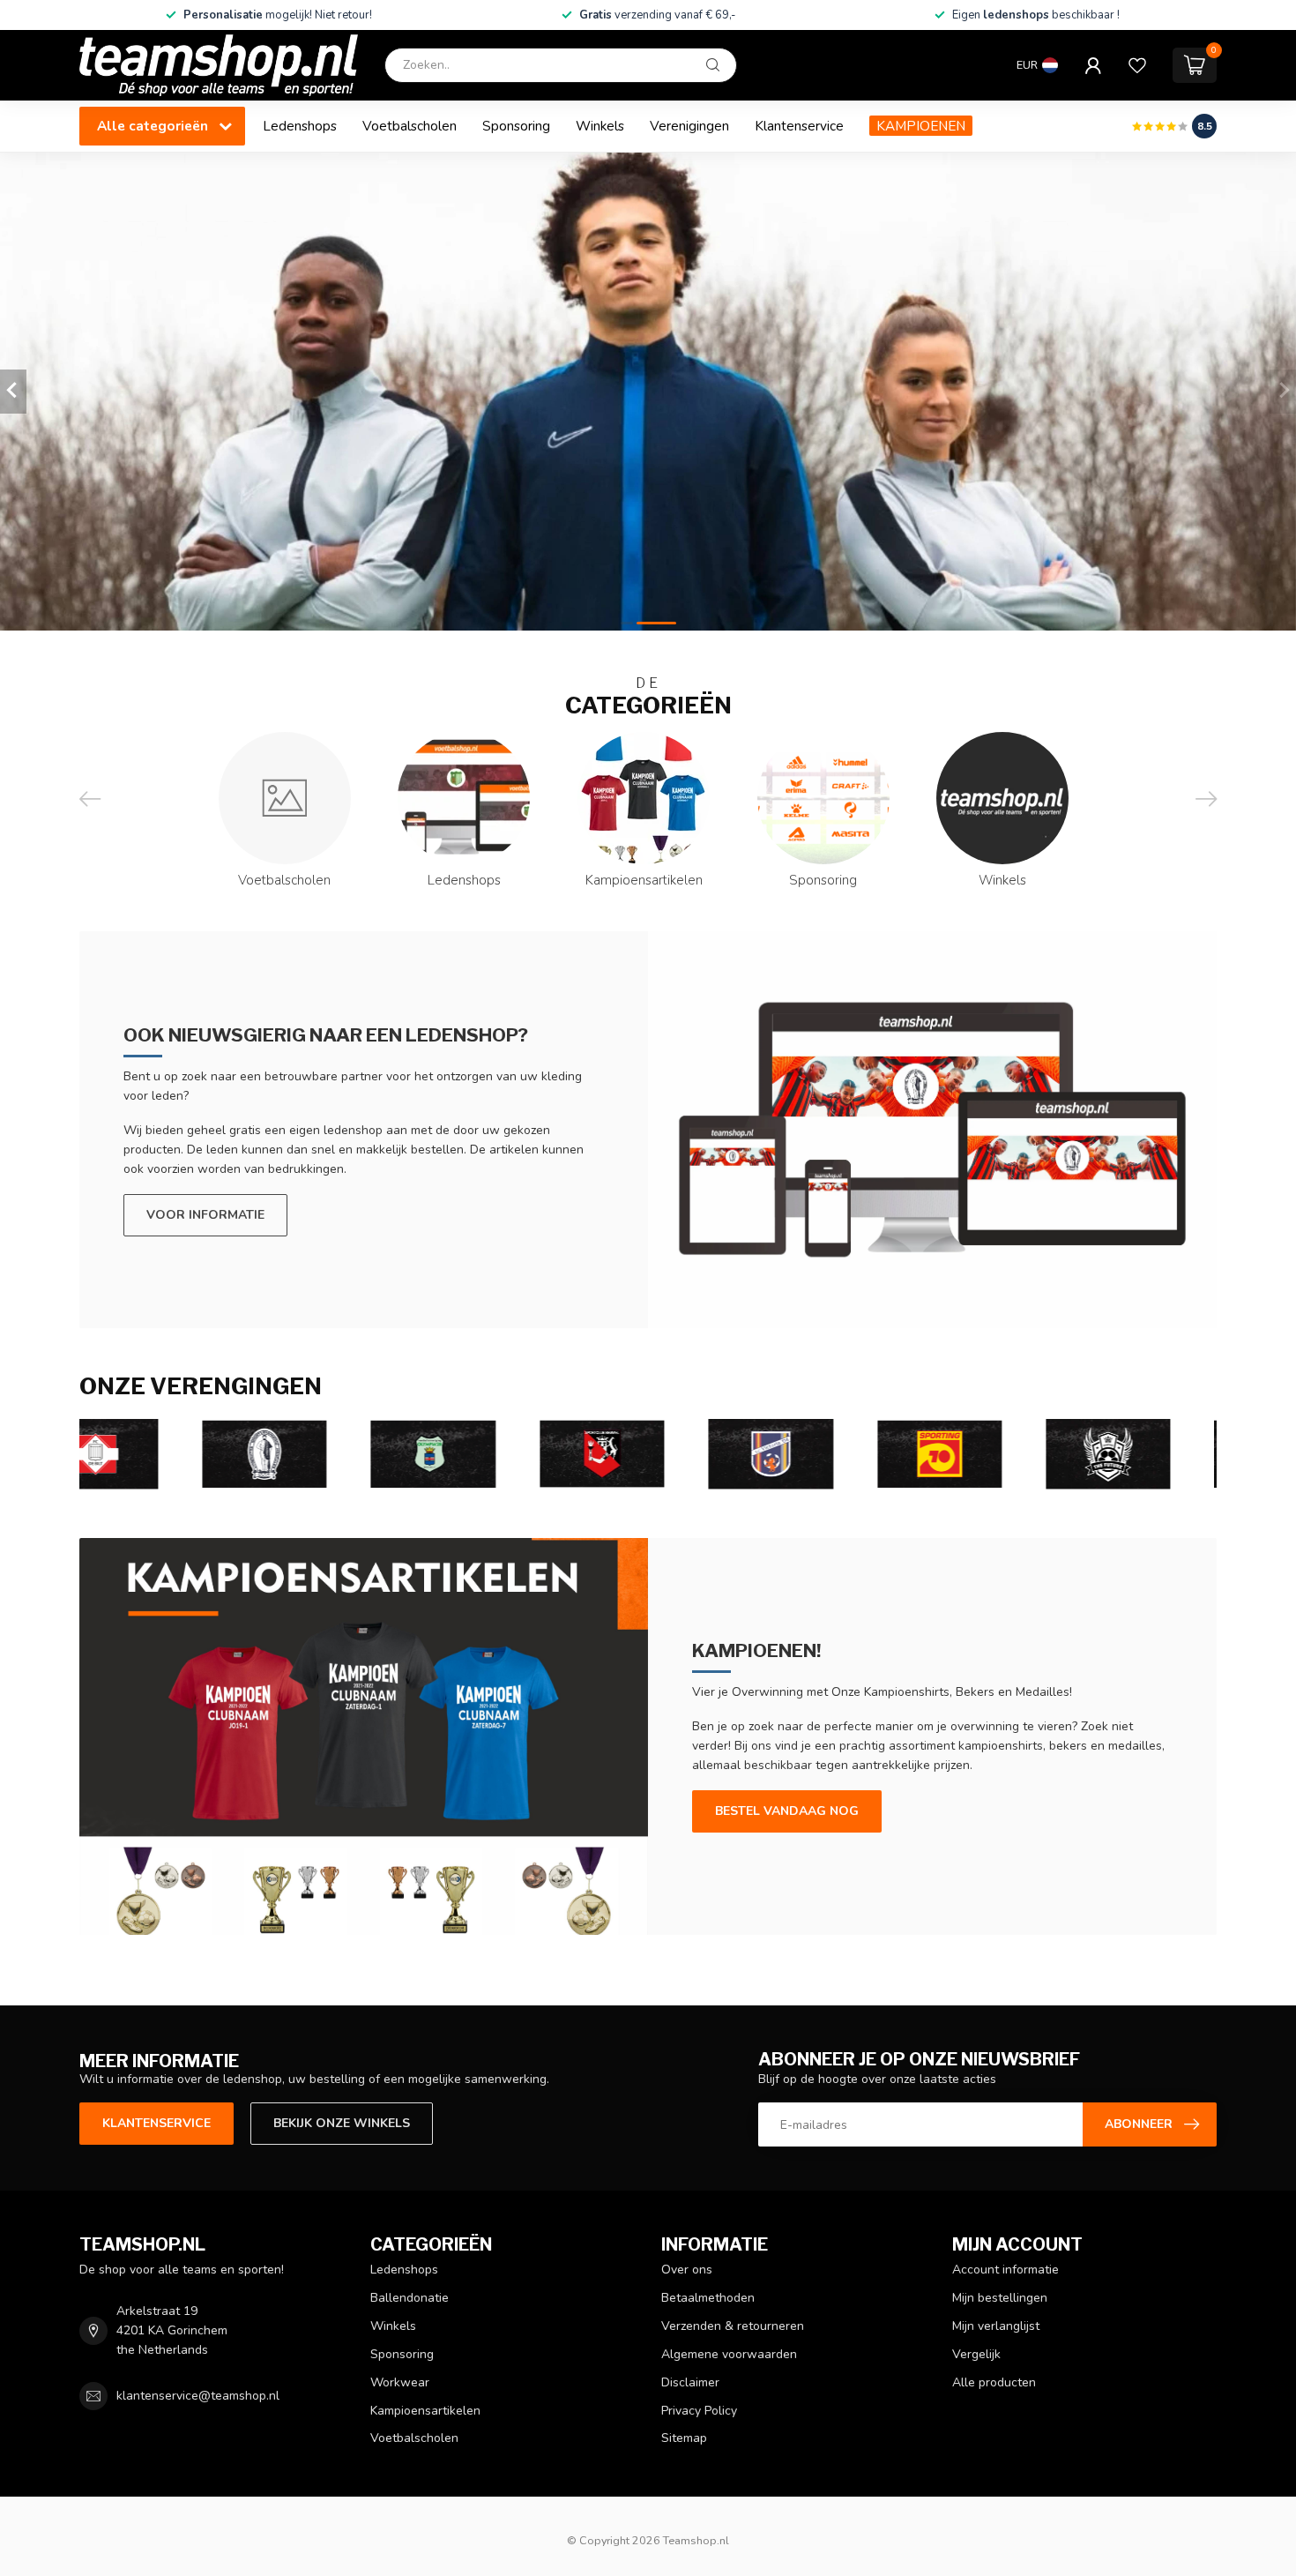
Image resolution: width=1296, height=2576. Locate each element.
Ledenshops (300, 126)
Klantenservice (799, 126)
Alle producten (994, 2382)
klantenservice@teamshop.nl (198, 2396)
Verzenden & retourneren (733, 2326)
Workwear (400, 2382)
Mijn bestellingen (1000, 2298)
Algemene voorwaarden (729, 2354)
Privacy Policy (699, 2411)
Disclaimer (690, 2382)
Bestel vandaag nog (787, 1811)
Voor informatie (205, 1215)
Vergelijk (976, 2354)
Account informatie (1006, 2270)
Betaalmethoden (708, 2298)
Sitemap (684, 2438)
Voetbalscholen (410, 126)
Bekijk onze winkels (342, 2123)
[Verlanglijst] (1137, 65)
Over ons (687, 2270)
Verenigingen (689, 126)
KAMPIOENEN (921, 126)
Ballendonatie (410, 2298)
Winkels (600, 126)
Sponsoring (516, 126)
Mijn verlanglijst (996, 2326)
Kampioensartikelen (425, 2411)
